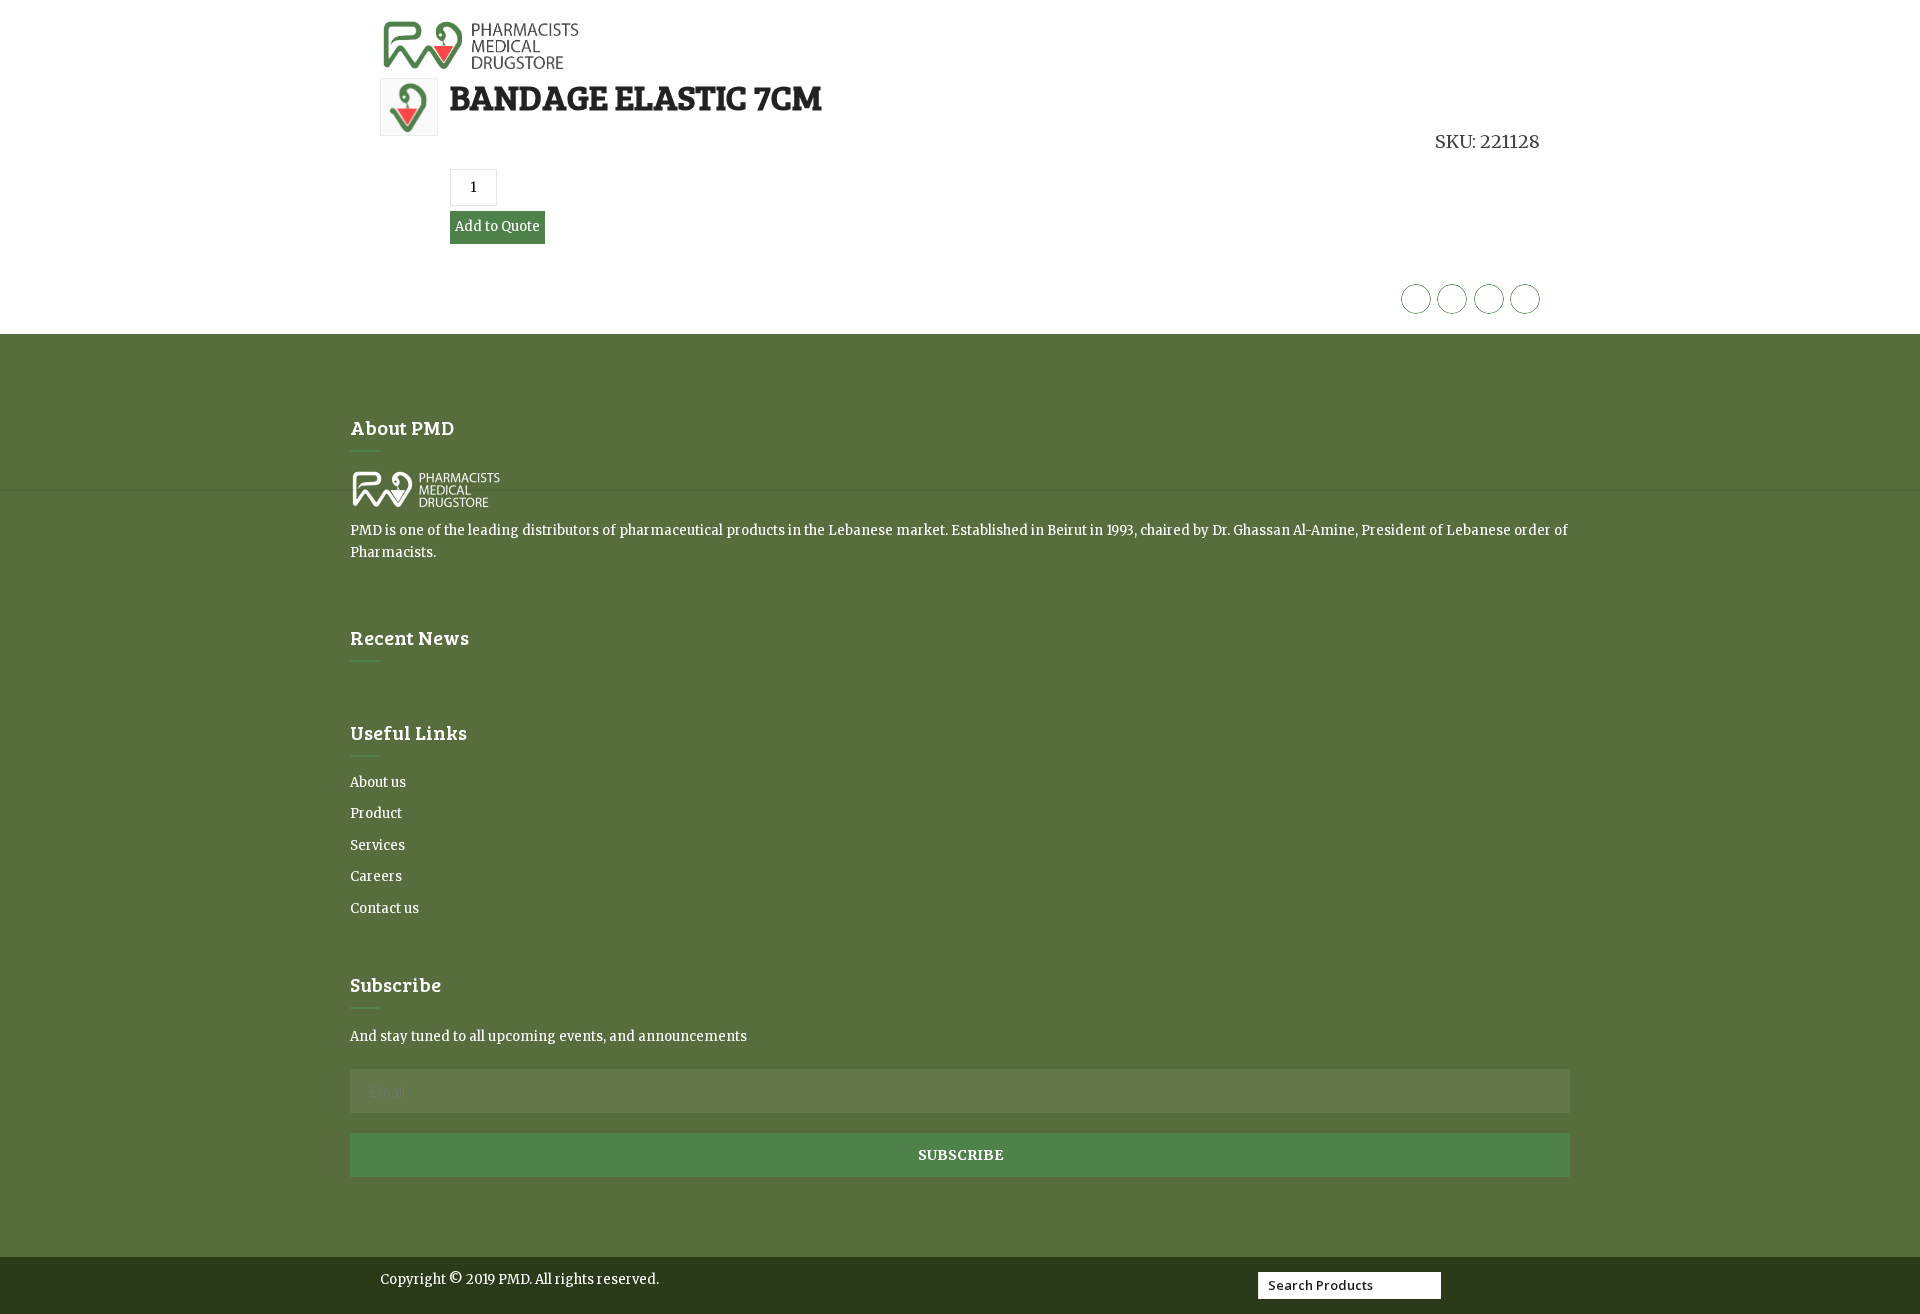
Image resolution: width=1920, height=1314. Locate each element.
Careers (376, 876)
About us (378, 782)
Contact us (384, 908)
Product (376, 813)
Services (377, 845)
